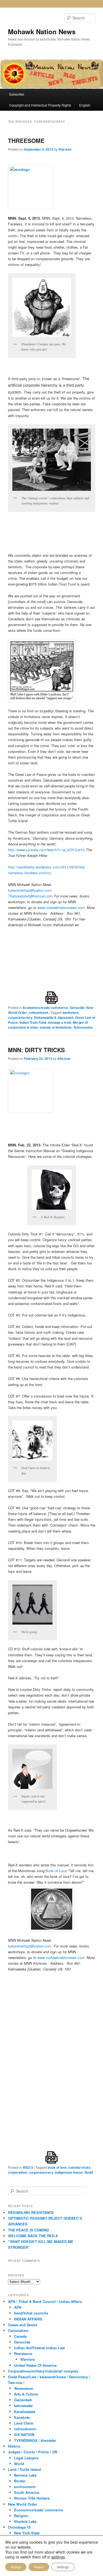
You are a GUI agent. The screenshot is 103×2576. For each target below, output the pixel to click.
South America (27, 2492)
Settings (63, 2567)
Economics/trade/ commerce (45, 1008)
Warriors (28, 2359)
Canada (20, 2336)
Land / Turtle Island (24, 2469)
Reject (39, 2567)
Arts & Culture (26, 2394)
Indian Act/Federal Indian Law (39, 2348)
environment (25, 2487)
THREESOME (26, 140)
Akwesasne (23, 2388)
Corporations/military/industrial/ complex (43, 2371)
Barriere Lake (25, 2475)
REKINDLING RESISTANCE (31, 2212)
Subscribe (17, 94)
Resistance (23, 2353)
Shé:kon (65, 149)
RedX (89, 2172)
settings (58, 2557)
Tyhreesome (83, 1027)
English (85, 105)
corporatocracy (20, 1017)
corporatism (18, 2172)
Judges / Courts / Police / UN (33, 2452)
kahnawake (23, 2406)
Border (20, 2481)
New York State (27, 2533)
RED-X (28, 2167)
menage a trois (59, 1022)
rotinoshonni (38, 1012)
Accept (16, 2567)
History (14, 2446)
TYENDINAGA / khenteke (35, 2440)
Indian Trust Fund (33, 1022)
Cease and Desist (23, 2325)
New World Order (23, 2504)
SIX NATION (24, 2435)
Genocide (77, 1008)
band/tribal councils (31, 2313)
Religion (21, 2516)
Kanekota (22, 2417)
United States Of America (35, 2365)
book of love (57, 2167)
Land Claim (24, 2423)
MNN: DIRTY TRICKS (36, 1050)
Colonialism (18, 2330)
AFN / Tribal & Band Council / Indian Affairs (45, 2301)
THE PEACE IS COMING (28, 2230)
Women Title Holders (32, 2498)
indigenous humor (69, 2172)
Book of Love (56, 1871)
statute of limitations (56, 1027)
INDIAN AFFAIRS (28, 2319)
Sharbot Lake (25, 2521)
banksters (71, 1012)
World (19, 2464)
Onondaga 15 (19, 2527)
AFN (18, 2307)
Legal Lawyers (26, 2458)
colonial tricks (79, 2167)
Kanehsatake (25, 2412)
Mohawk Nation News (42, 31)
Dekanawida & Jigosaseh (54, 1017)
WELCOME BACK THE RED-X (33, 2236)
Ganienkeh (23, 2400)
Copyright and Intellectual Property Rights (40, 105)
